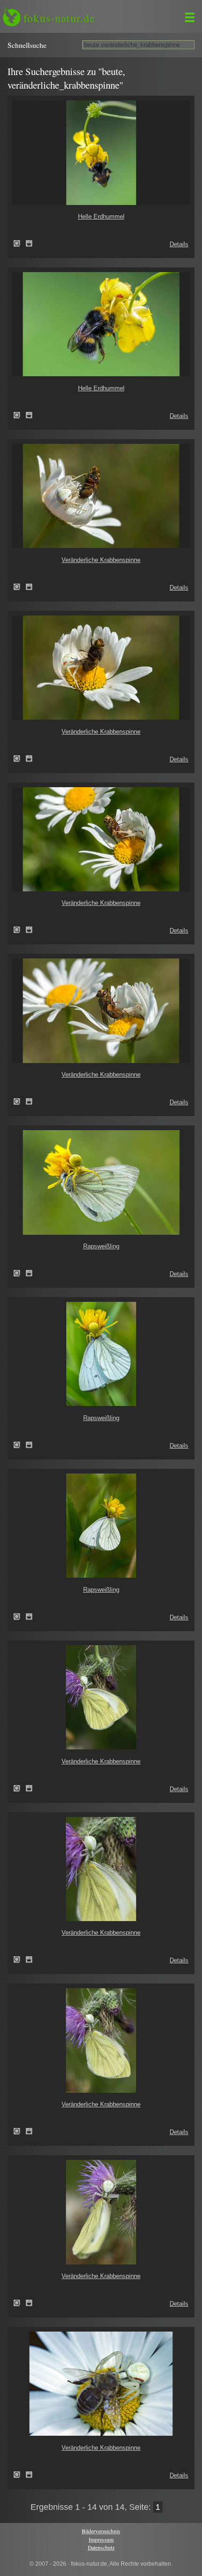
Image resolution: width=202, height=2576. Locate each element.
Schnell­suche (27, 45)
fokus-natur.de (59, 18)
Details (179, 244)
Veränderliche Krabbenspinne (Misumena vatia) (20, 587)
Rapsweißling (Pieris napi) (20, 1273)
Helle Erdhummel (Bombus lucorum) (20, 243)
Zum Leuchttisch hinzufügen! (29, 243)
